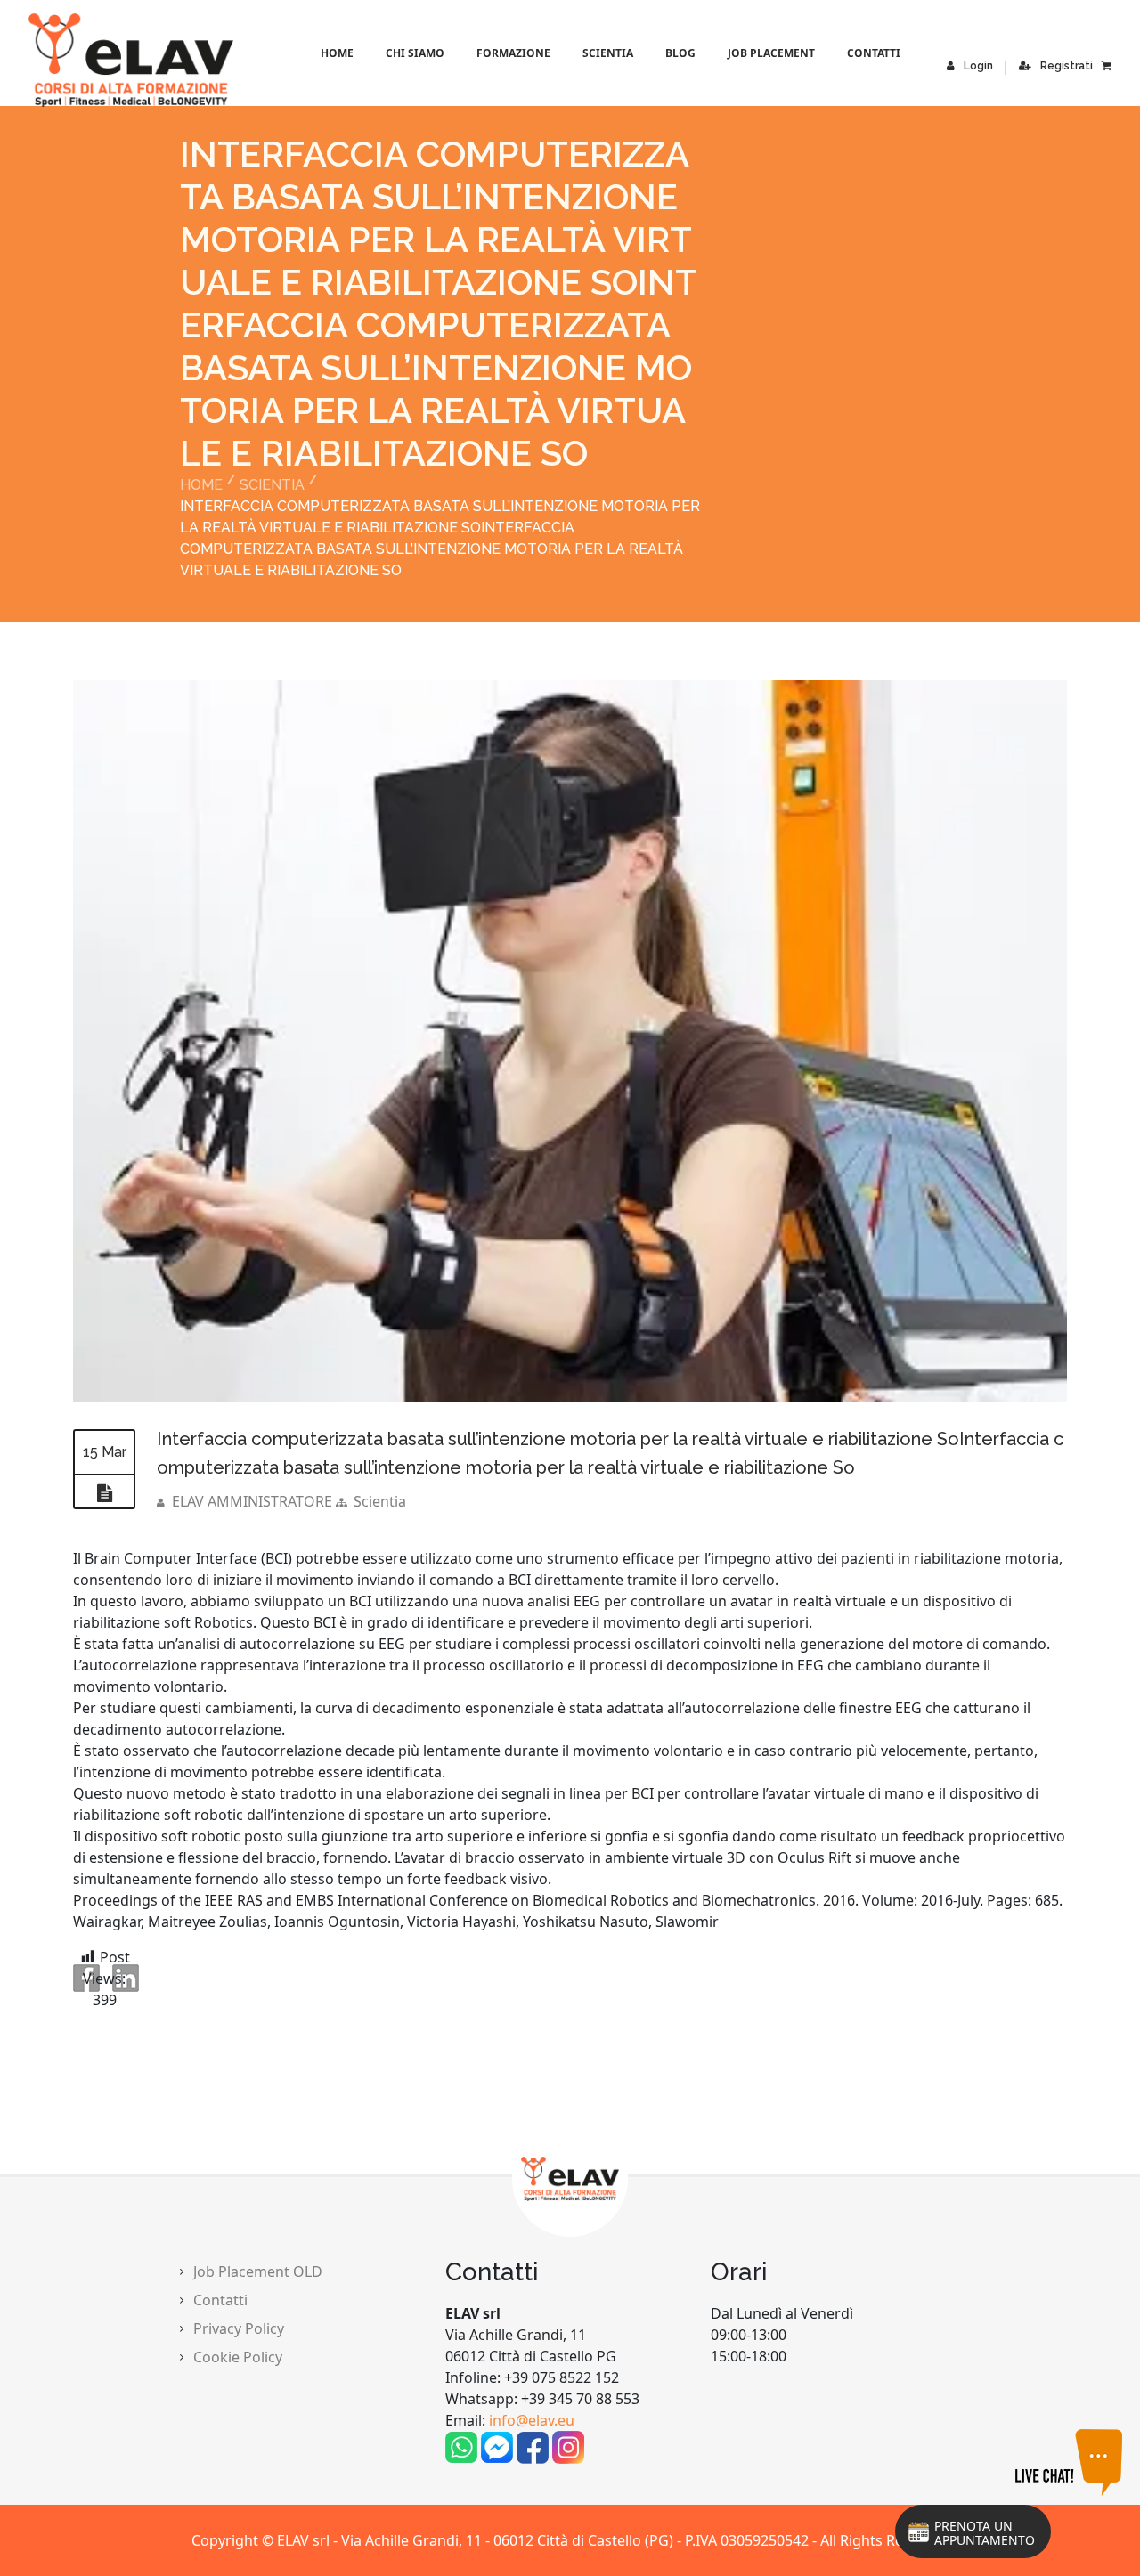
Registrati (1067, 66)
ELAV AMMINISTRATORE (252, 1501)
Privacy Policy (239, 2328)
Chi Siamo (415, 53)
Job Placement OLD (258, 2271)
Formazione (513, 53)
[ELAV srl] (55, 60)
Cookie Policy (238, 2357)
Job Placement (771, 53)
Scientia (608, 53)
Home (337, 53)
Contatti (874, 53)
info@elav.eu (532, 2420)
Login (978, 66)
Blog (680, 53)
